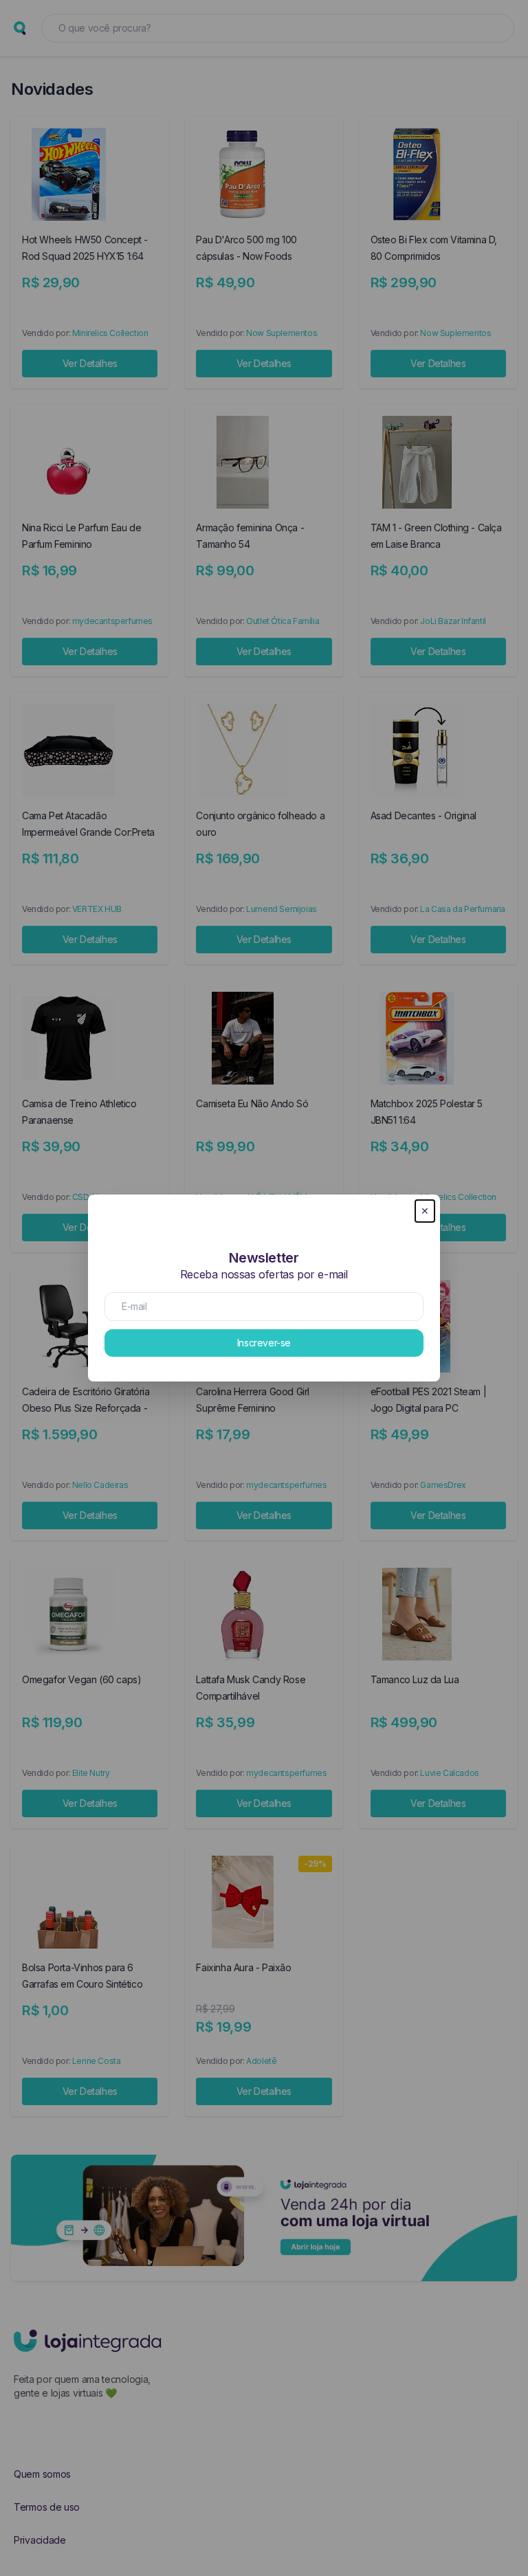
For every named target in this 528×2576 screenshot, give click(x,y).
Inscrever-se (264, 1343)
